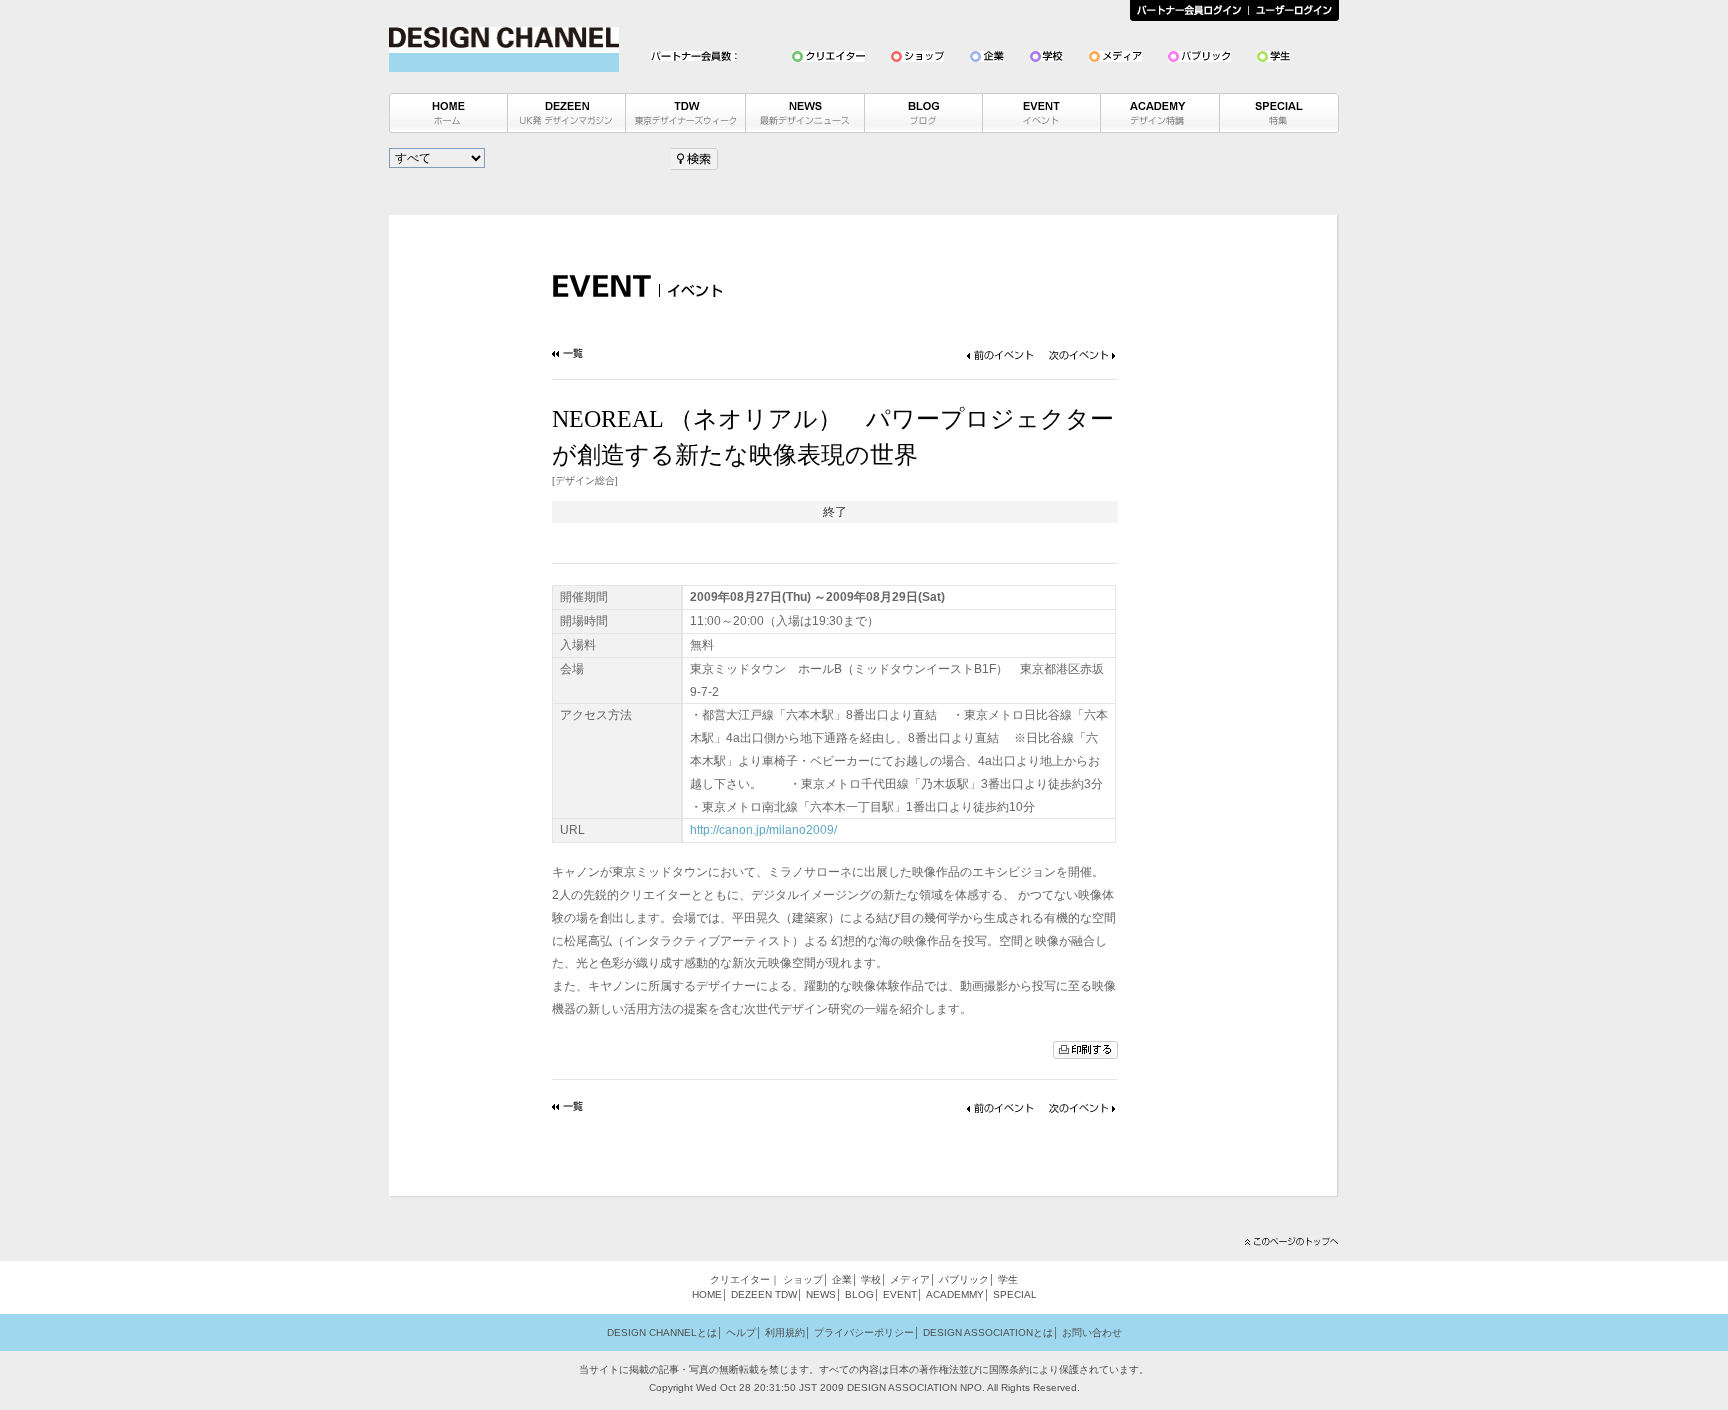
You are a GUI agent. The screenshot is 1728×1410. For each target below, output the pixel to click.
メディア (910, 1279)
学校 (871, 1279)
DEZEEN (751, 1294)
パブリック (964, 1279)
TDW (786, 1294)
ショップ (803, 1279)
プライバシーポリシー (864, 1332)
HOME (707, 1294)
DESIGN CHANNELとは (662, 1332)
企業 (842, 1279)
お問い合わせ (1092, 1332)
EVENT (900, 1294)
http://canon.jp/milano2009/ (763, 830)
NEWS (821, 1294)
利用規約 (785, 1332)
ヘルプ (741, 1332)
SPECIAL (1015, 1294)
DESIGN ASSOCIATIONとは (988, 1332)
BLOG (859, 1294)
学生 (1008, 1279)
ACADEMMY (955, 1294)
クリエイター (740, 1279)
